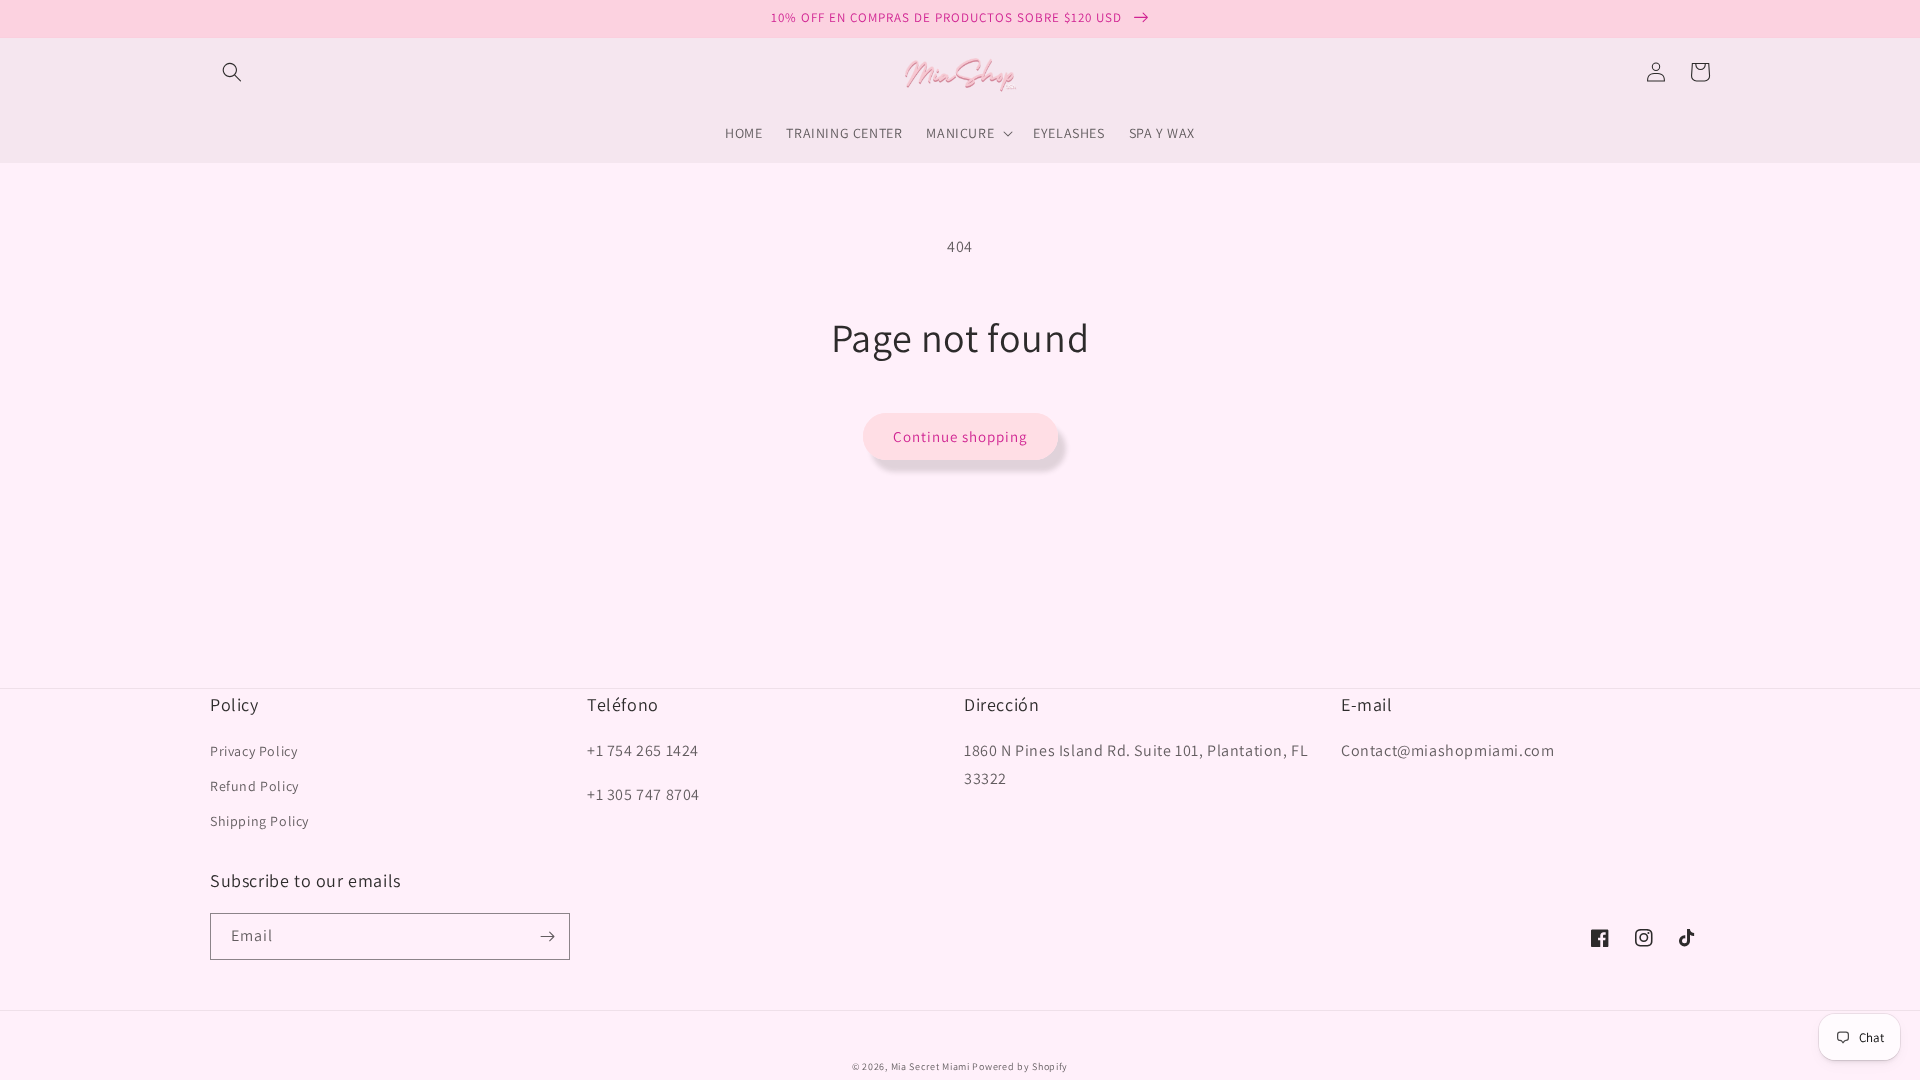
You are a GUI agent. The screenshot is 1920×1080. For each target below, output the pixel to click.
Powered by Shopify (1020, 1066)
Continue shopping (960, 436)
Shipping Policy (259, 821)
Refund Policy (254, 786)
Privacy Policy (253, 751)
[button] (232, 72)
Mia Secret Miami (930, 1066)
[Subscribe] (547, 936)
